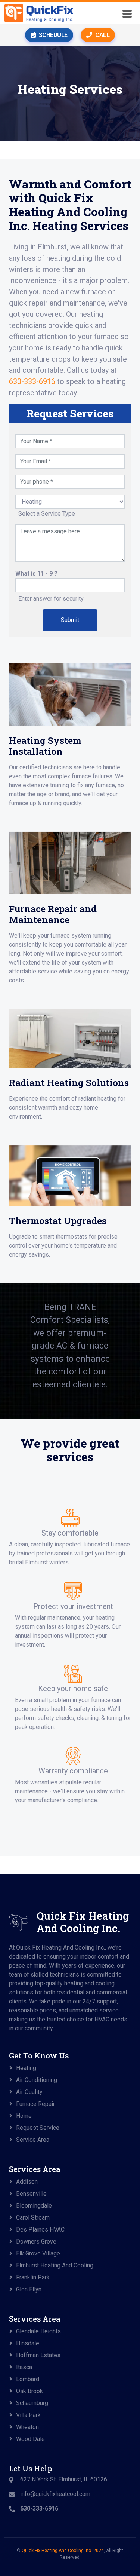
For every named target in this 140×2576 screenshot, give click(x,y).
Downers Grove (36, 2241)
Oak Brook (29, 2391)
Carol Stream (33, 2218)
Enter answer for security (51, 599)
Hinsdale (28, 2343)
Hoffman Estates (38, 2355)
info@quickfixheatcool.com (55, 2494)
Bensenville (31, 2194)
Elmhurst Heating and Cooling (55, 2265)
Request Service (38, 2128)
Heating (26, 2068)
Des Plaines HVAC (40, 2230)
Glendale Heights (38, 2331)
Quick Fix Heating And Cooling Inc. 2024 (63, 2551)
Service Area (33, 2140)
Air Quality (29, 2092)
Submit (70, 620)
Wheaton (27, 2427)
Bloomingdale (34, 2206)
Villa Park (28, 2415)
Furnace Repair (35, 2104)
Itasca (24, 2367)
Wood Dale (30, 2439)
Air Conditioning (37, 2080)
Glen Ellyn (29, 2289)
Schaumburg (32, 2403)
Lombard (28, 2379)
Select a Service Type (47, 514)
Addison (27, 2182)
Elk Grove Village (38, 2253)
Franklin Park (33, 2277)
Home (24, 2116)
